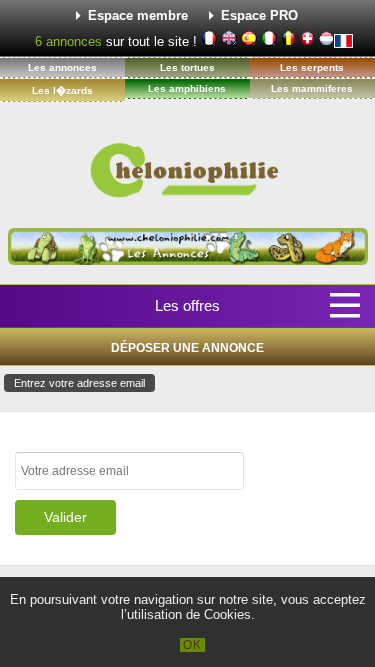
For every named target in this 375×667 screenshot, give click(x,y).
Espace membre (138, 15)
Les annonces (62, 67)
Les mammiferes (312, 88)
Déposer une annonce (187, 348)
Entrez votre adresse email (79, 383)
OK (192, 645)
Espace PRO (259, 15)
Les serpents (312, 67)
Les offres (187, 305)
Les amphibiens (187, 88)
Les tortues (187, 67)
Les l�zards (62, 90)
